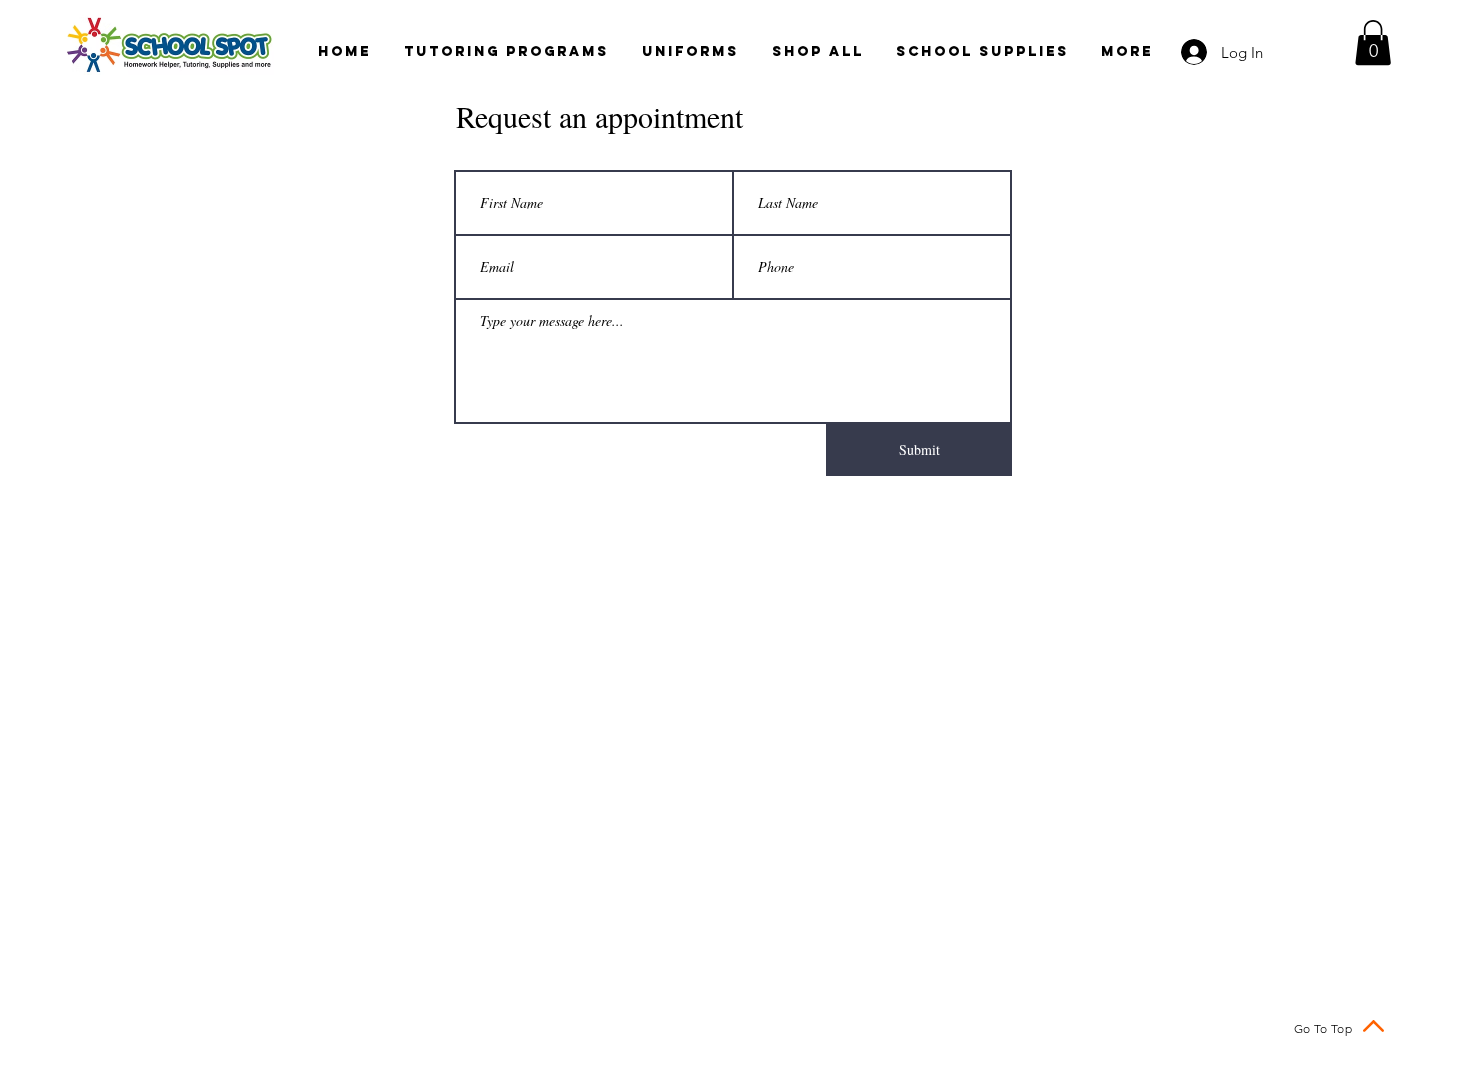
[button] (1373, 42)
